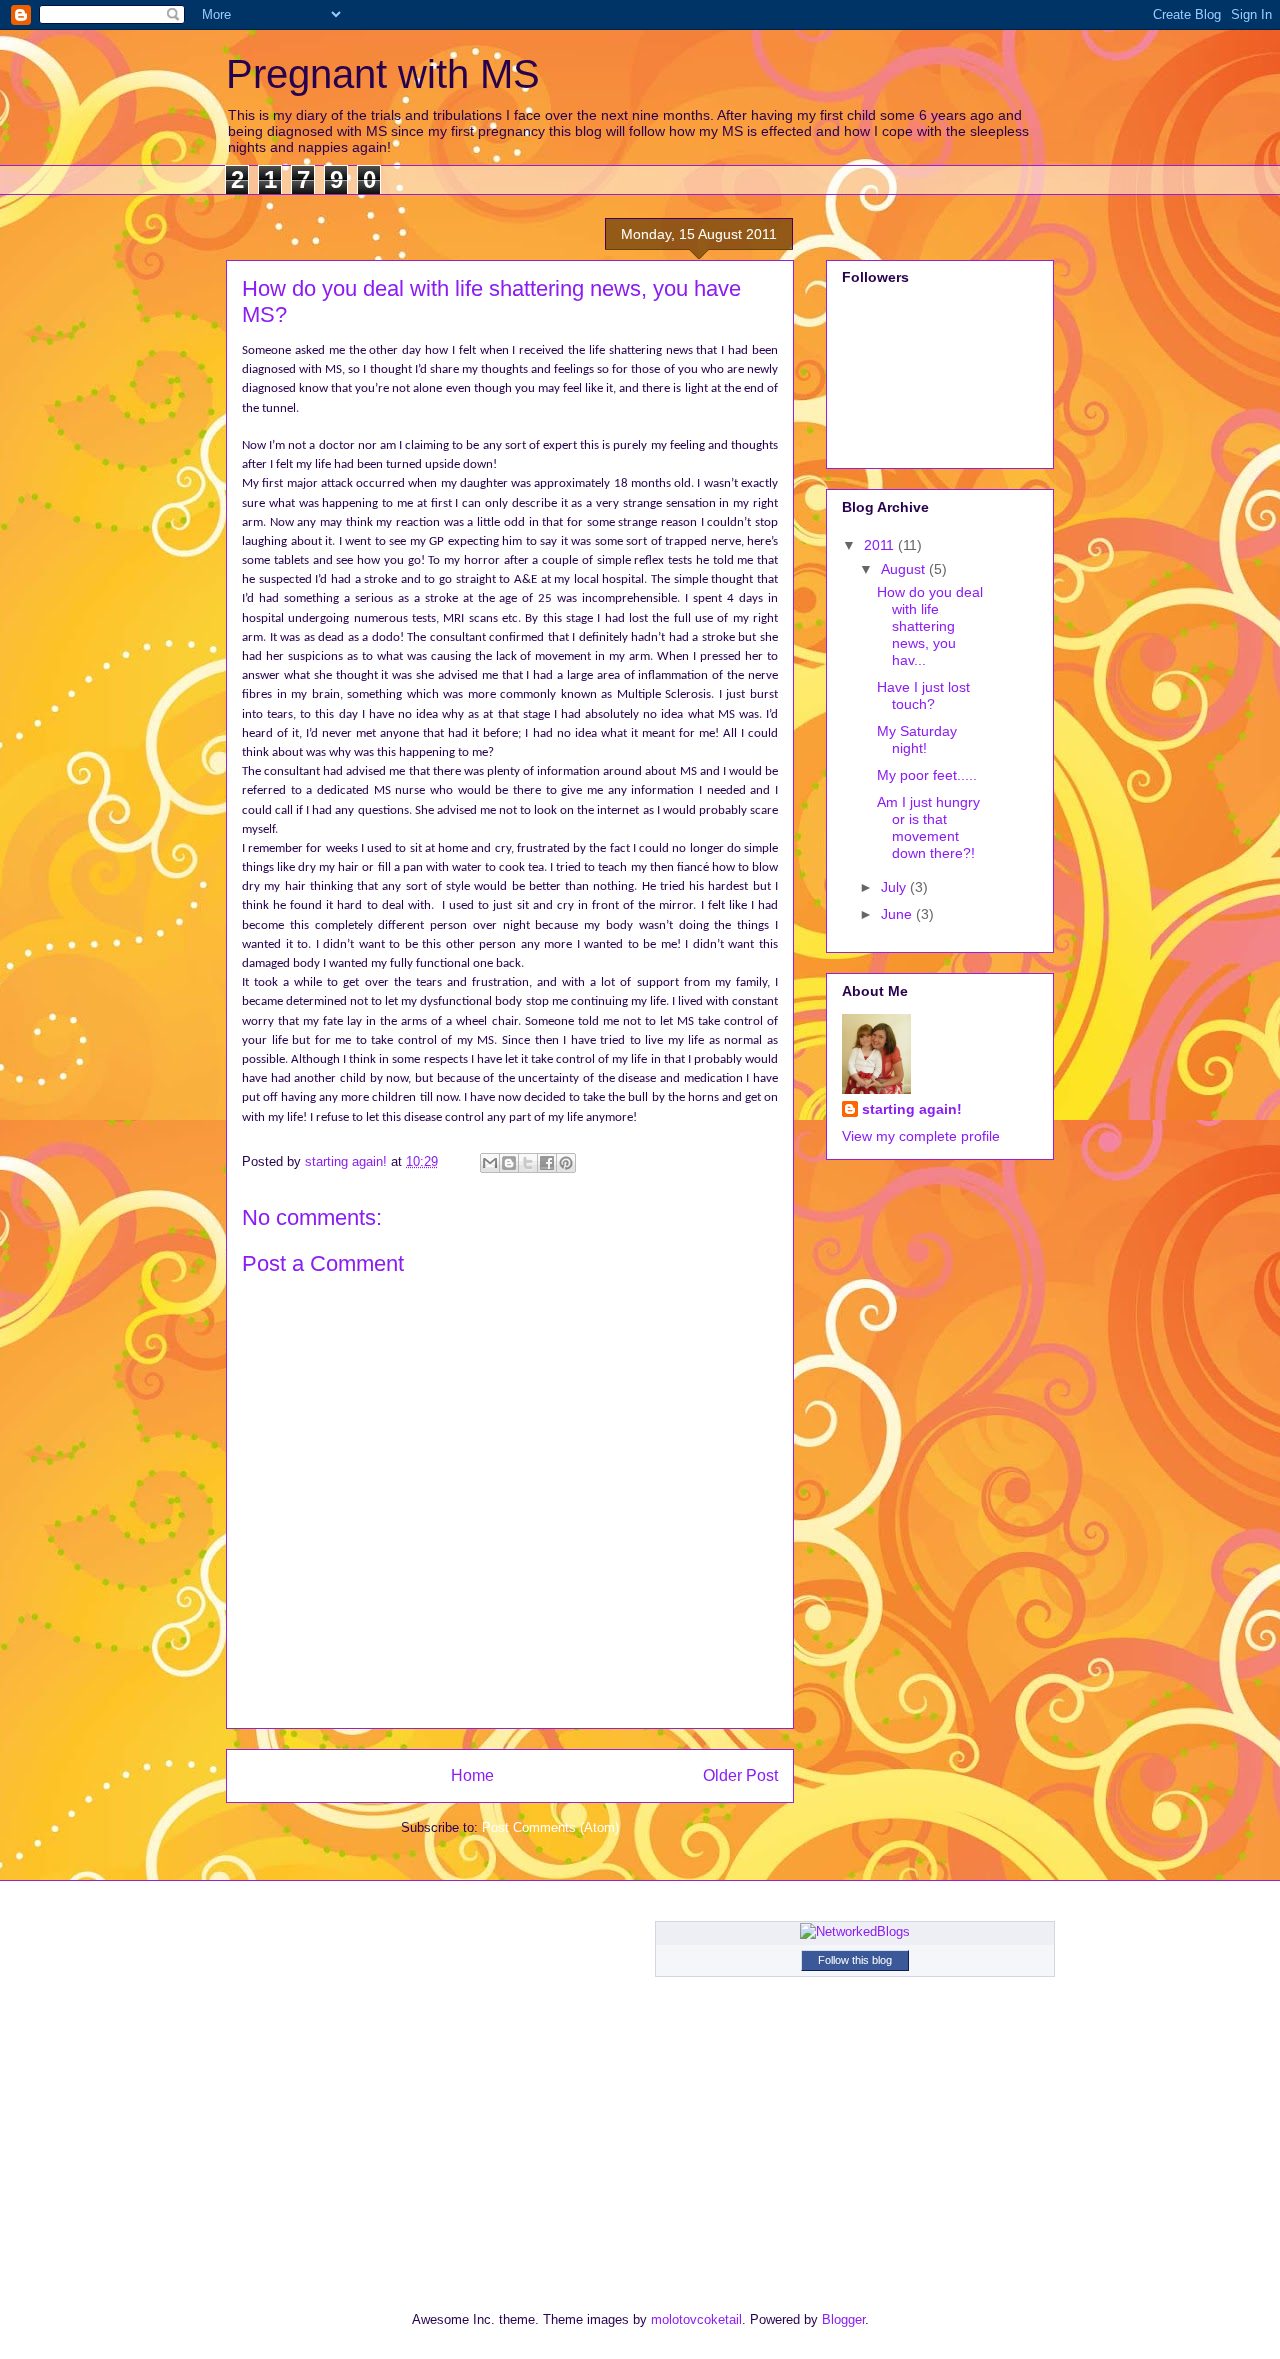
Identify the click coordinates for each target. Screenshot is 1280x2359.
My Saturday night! (917, 739)
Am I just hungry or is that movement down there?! (928, 827)
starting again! (912, 1109)
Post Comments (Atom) (550, 1827)
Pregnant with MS (383, 74)
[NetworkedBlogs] (855, 1931)
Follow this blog (855, 1960)
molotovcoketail (696, 2319)
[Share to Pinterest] (566, 1163)
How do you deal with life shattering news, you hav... (930, 625)
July (895, 887)
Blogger (843, 2319)
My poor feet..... (927, 775)
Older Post (740, 1775)
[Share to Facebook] (547, 1163)
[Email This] (490, 1163)
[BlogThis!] (509, 1163)
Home (472, 1775)
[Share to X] (528, 1163)
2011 (881, 545)
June (898, 914)
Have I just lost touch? (923, 695)
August (905, 569)
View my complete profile (921, 1136)
